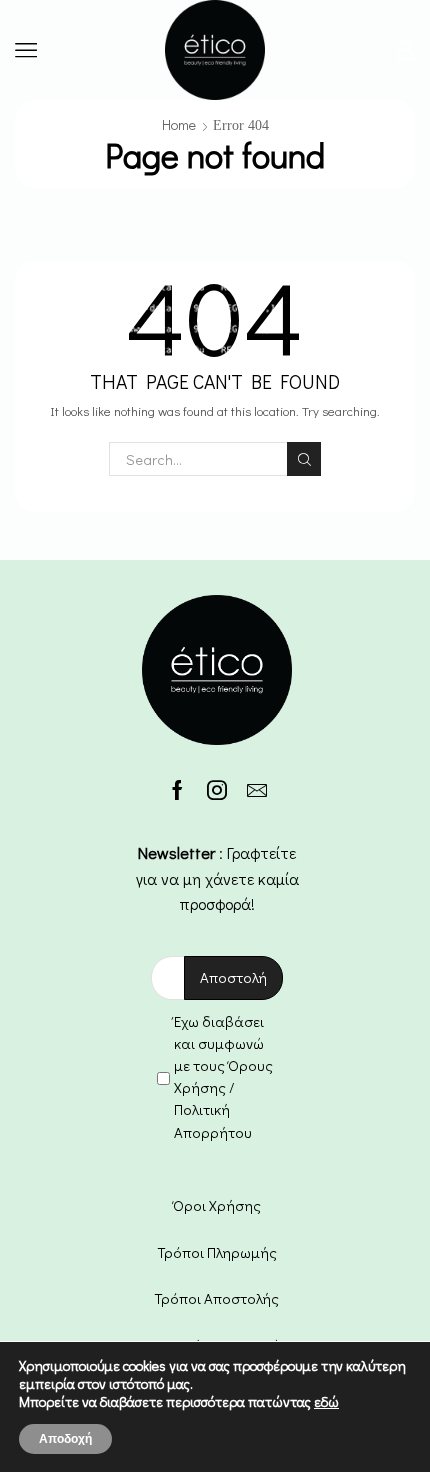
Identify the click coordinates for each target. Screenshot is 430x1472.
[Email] (257, 790)
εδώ (326, 1401)
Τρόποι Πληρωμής (217, 1252)
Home (179, 124)
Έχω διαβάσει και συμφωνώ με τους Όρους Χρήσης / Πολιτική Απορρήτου (223, 1076)
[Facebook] (177, 790)
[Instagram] (217, 790)
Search (304, 459)
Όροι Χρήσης (217, 1205)
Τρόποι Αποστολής (217, 1298)
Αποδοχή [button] (65, 1439)
